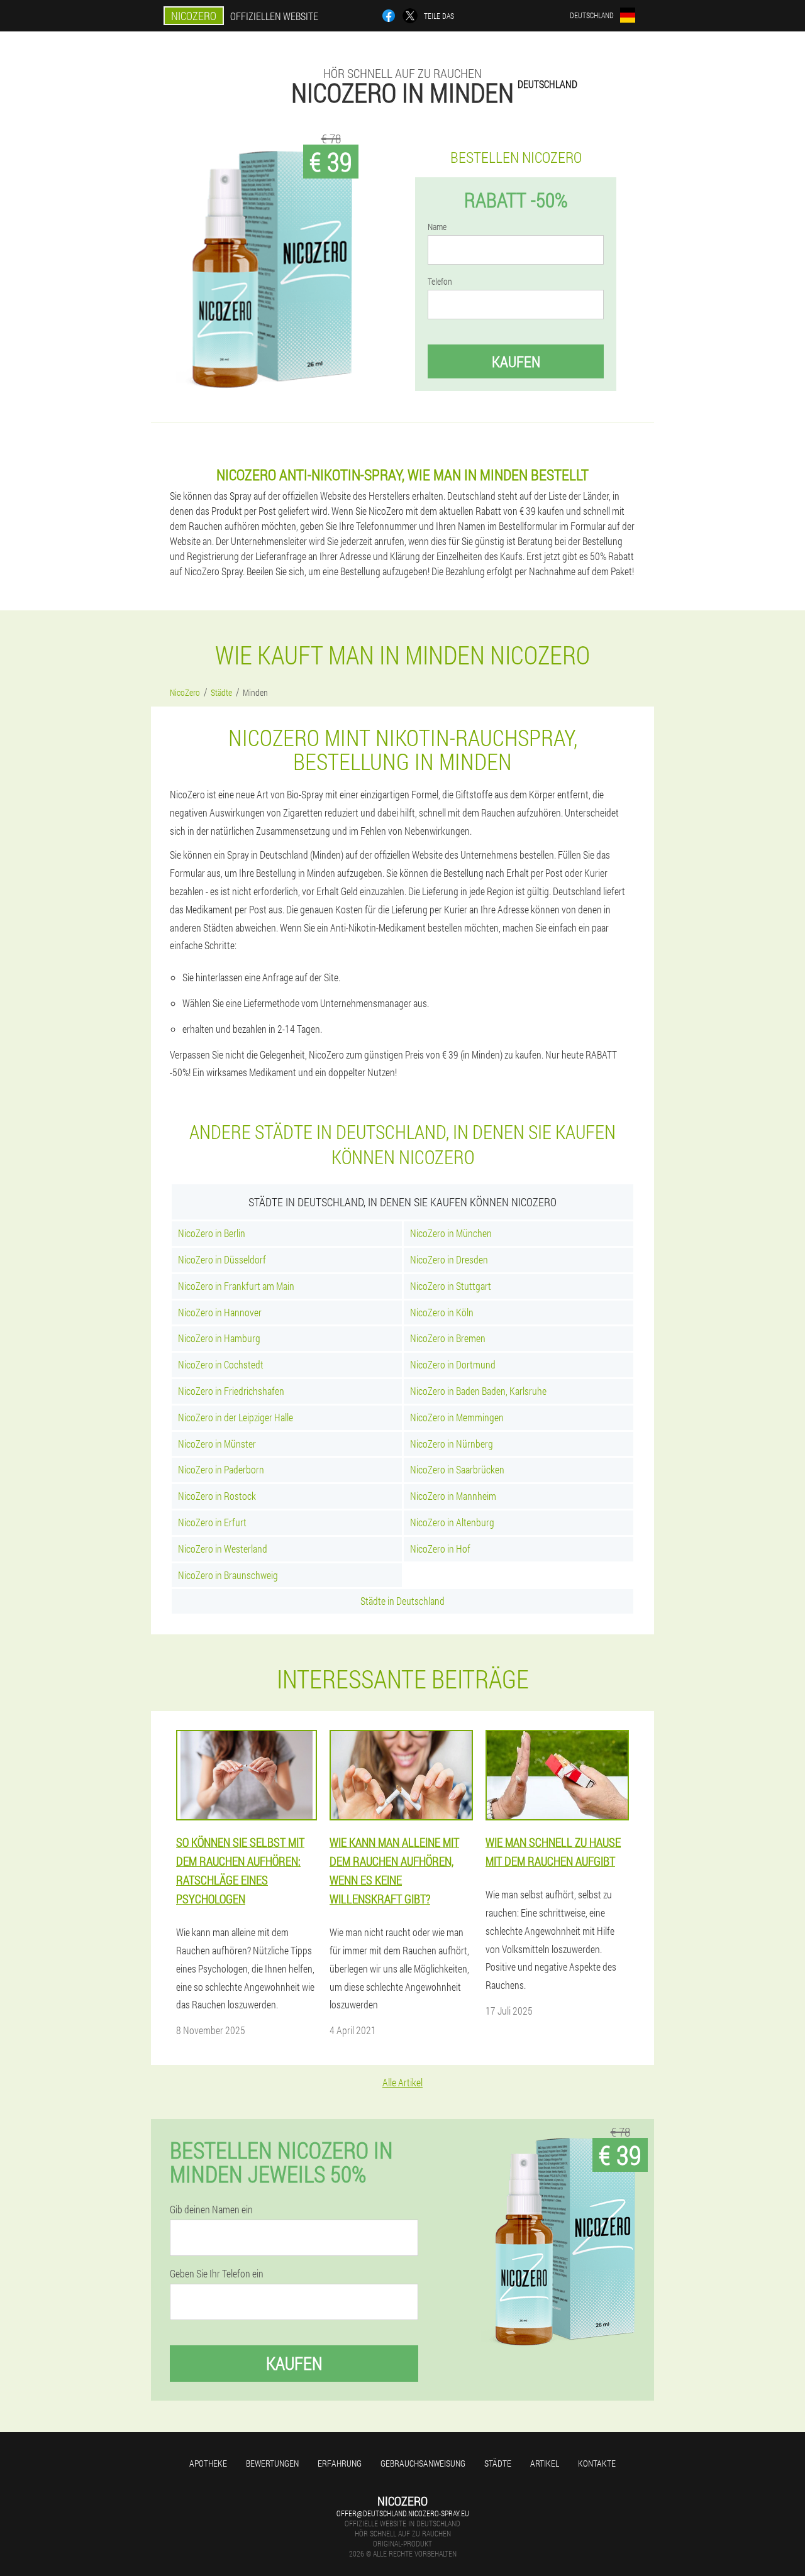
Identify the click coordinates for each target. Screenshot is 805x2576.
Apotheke (208, 2463)
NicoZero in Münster (217, 1444)
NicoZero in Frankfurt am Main (236, 1286)
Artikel (545, 2463)
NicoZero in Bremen (448, 1338)
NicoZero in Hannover (220, 1312)
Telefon (440, 282)
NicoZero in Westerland (223, 1549)
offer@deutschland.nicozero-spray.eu (403, 2513)
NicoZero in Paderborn (221, 1469)
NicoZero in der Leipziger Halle (236, 1417)
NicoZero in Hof (440, 1549)
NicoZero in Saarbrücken (457, 1469)
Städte (498, 2463)
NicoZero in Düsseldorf (222, 1259)
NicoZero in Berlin (212, 1233)
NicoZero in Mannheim (453, 1496)
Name (437, 227)
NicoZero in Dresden (449, 1259)
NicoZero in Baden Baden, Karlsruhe (478, 1391)
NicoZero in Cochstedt (221, 1364)
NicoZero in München (451, 1233)
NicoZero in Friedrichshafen (231, 1391)
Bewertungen (272, 2463)
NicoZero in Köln (442, 1312)
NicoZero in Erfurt (212, 1522)
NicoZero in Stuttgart (451, 1286)
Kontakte (597, 2463)
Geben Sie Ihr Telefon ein (217, 2274)
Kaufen (516, 361)
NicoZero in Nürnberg (452, 1444)
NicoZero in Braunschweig (228, 1575)
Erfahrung (340, 2463)
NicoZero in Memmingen (457, 1417)
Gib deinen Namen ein (211, 2210)
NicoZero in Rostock (217, 1496)
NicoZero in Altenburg (452, 1522)
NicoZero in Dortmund (453, 1364)
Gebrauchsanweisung (423, 2463)
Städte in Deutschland (402, 1601)
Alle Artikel (402, 2082)
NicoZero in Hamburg (219, 1338)
